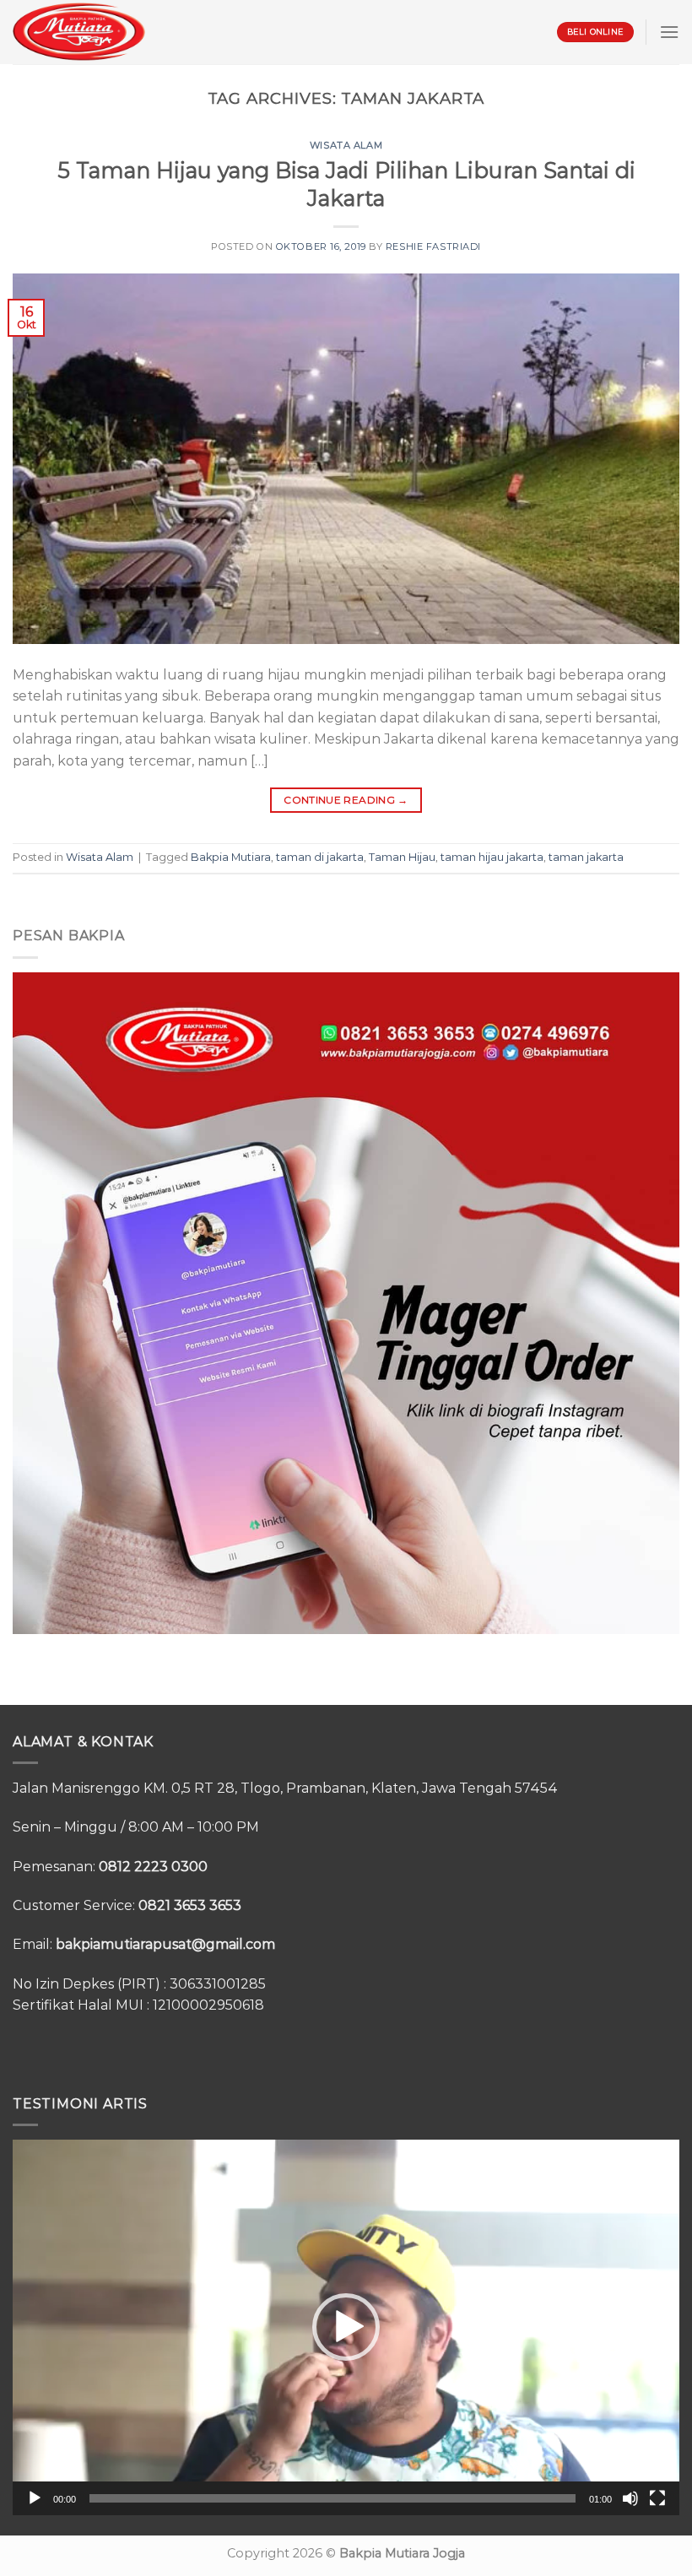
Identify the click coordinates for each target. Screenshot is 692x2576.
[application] (346, 2327)
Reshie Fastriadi (433, 246)
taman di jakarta (320, 857)
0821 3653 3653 (190, 1905)
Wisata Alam (346, 145)
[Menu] (669, 32)
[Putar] (35, 2498)
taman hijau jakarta (492, 857)
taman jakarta (586, 857)
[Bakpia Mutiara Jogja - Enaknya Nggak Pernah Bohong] (79, 32)
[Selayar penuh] (657, 2498)
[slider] (332, 2498)
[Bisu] (630, 2498)
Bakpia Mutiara (231, 857)
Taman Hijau (402, 857)
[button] (346, 2327)
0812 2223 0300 (153, 1867)
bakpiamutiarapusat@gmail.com (165, 1944)
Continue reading (346, 800)
